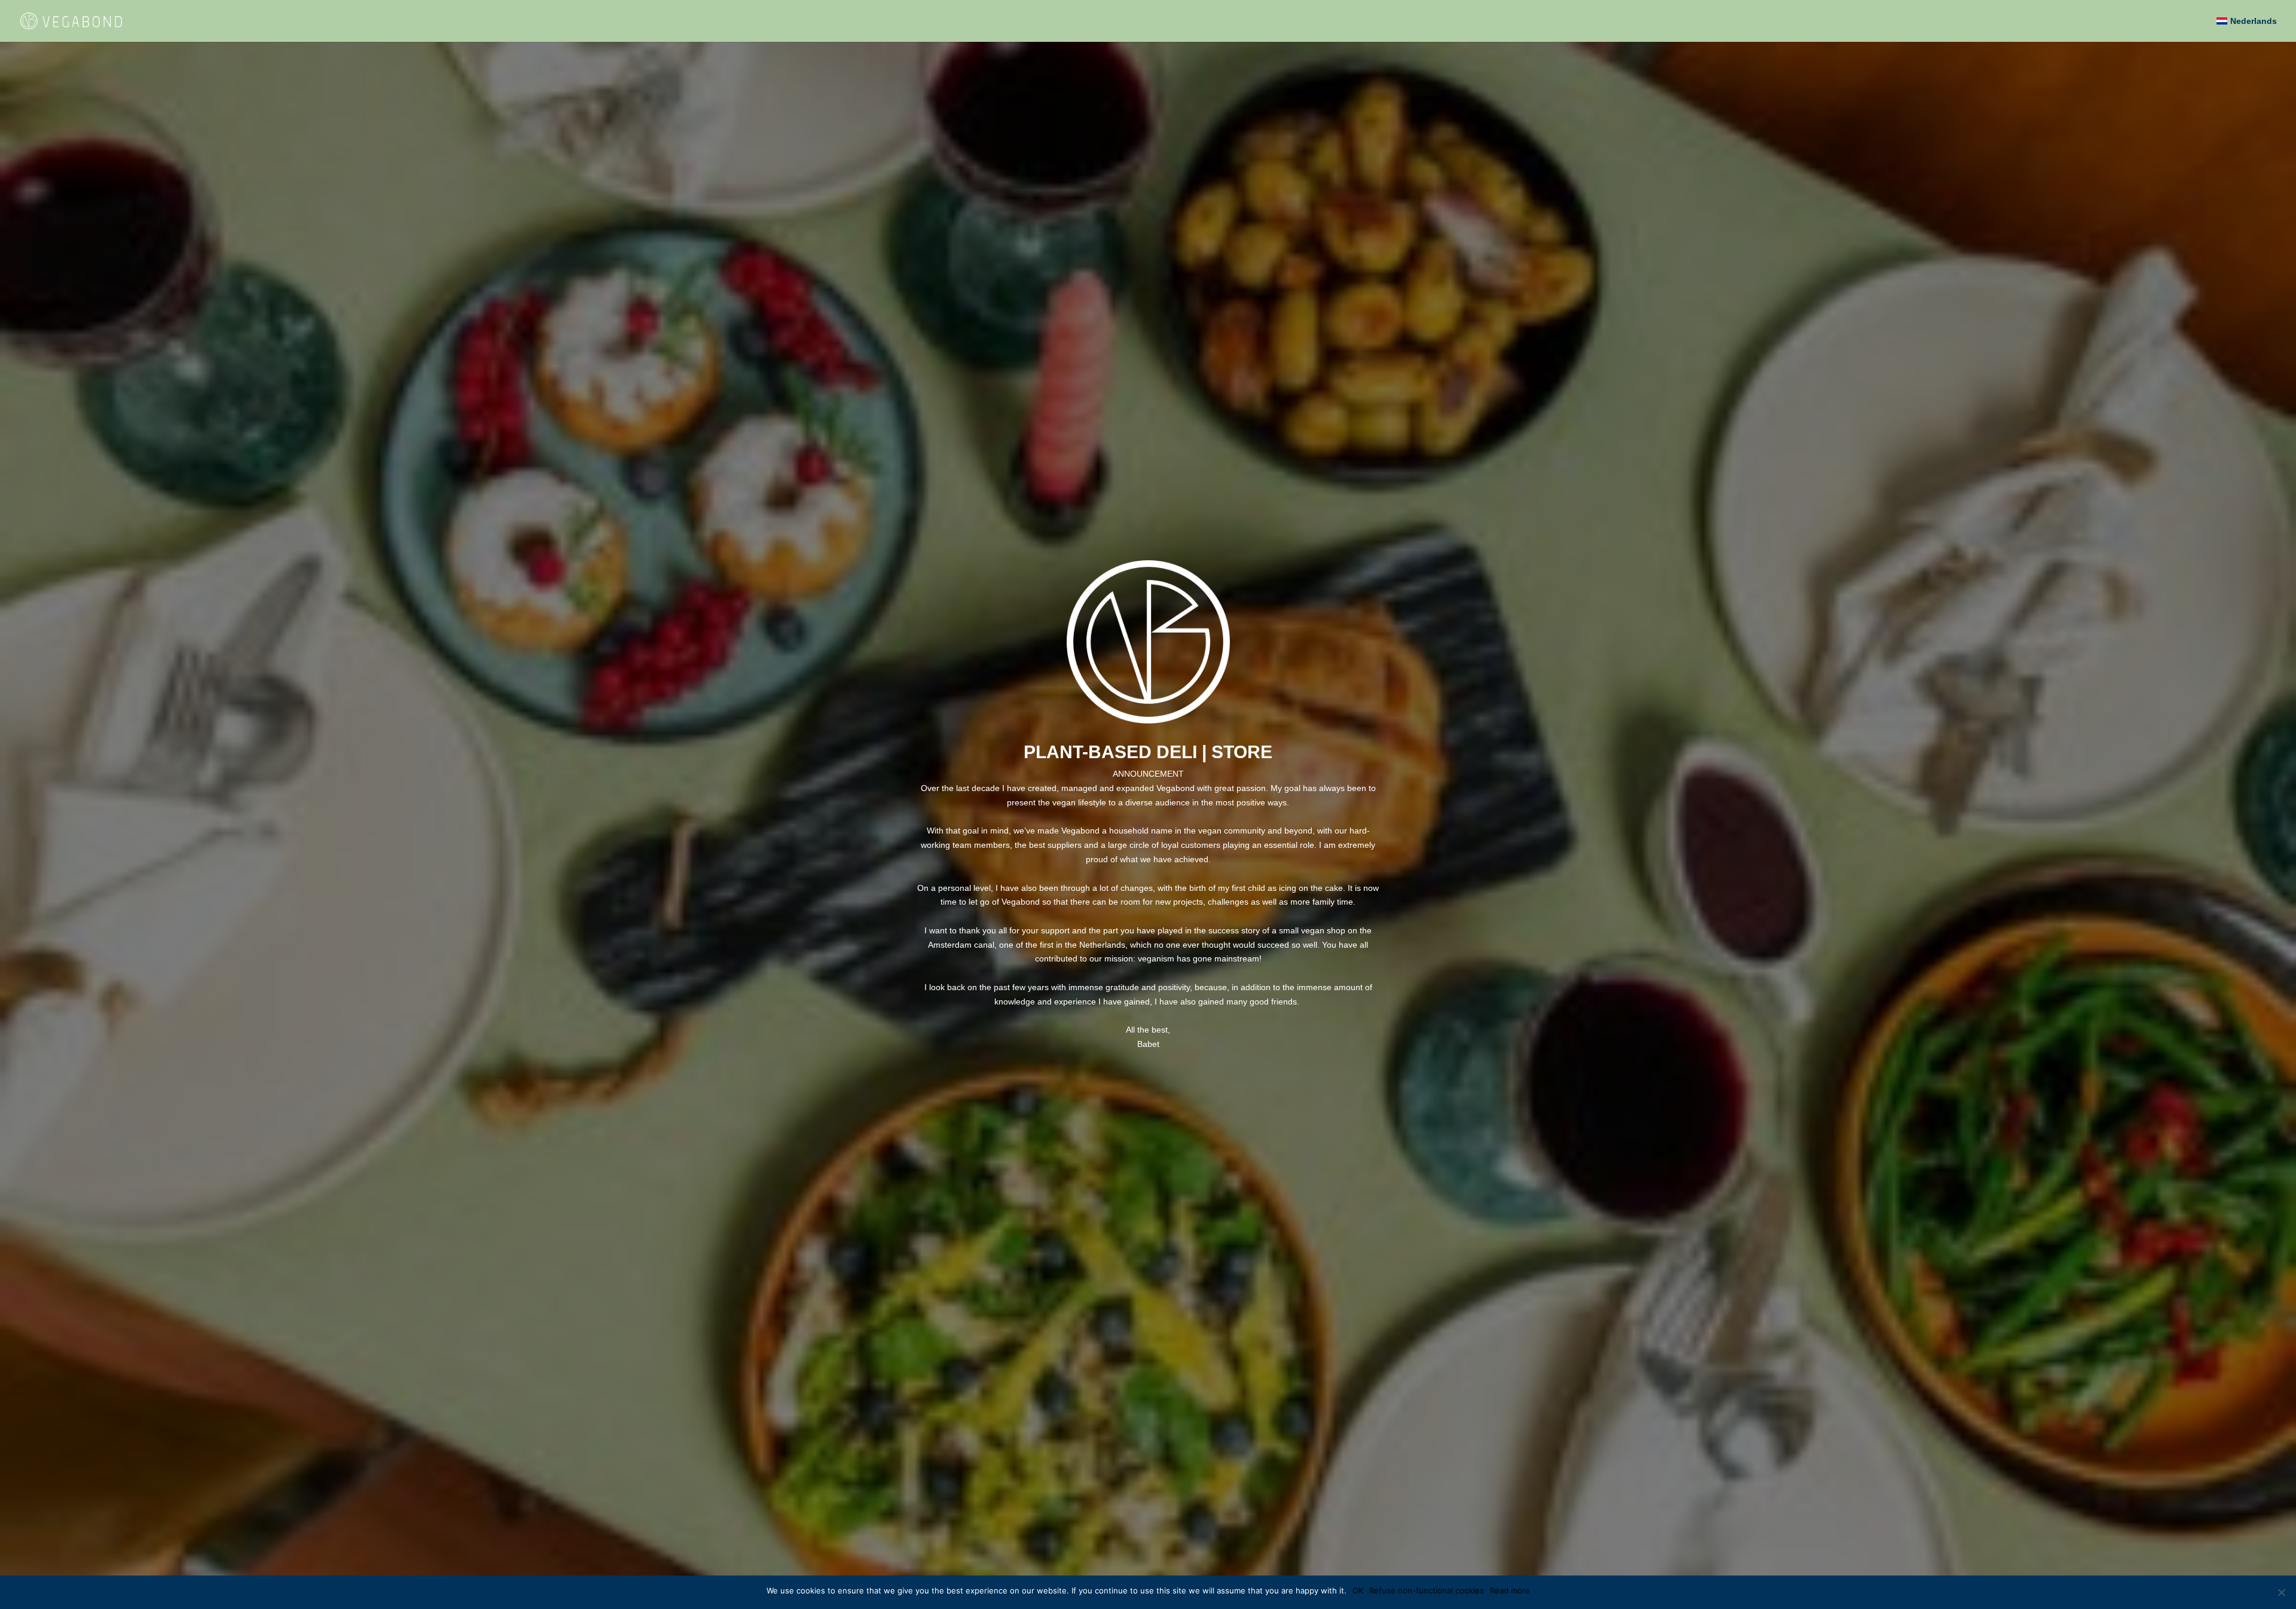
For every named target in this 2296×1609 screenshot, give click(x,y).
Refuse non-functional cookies (1427, 1590)
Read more (1510, 1590)
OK (1358, 1590)
